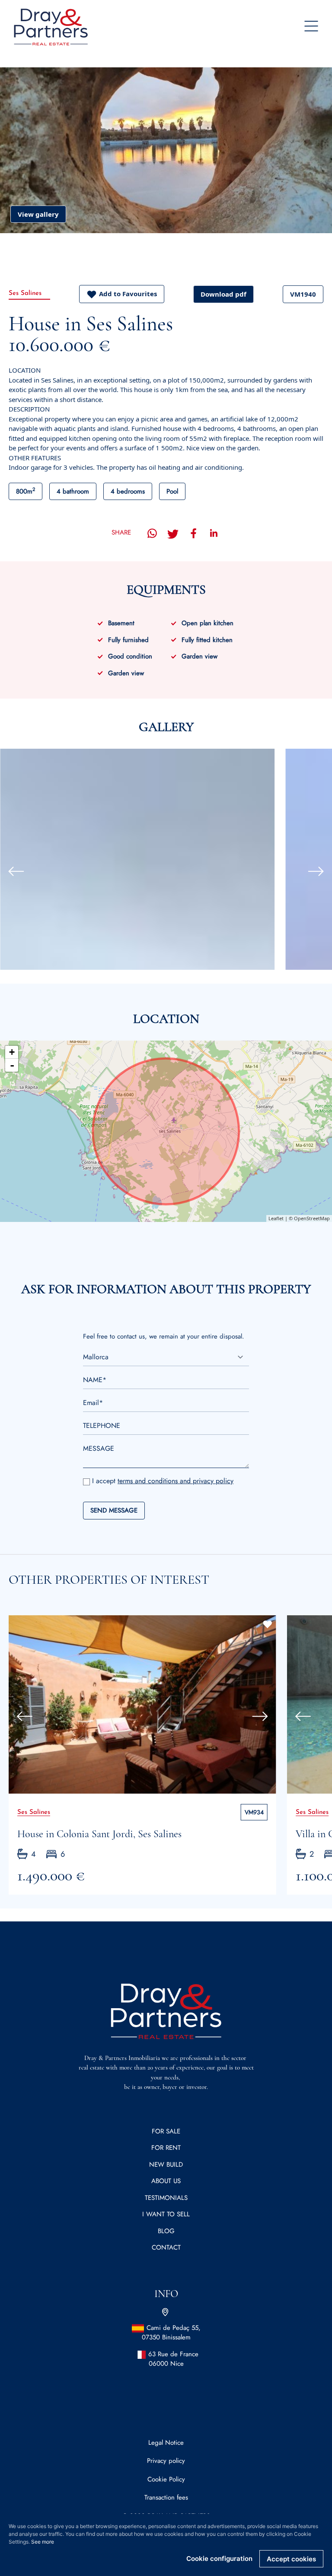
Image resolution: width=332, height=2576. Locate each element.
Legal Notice (166, 2443)
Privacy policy (166, 2461)
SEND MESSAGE (114, 1510)
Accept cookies (291, 2559)
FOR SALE (166, 2131)
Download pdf (223, 294)
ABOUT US (166, 2181)
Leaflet (276, 1218)
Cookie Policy (166, 2479)
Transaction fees (166, 2497)
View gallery (38, 214)
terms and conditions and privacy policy (176, 1481)
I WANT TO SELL (166, 2214)
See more (43, 2542)
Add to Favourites (128, 294)
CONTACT (166, 2247)
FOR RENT (166, 2148)
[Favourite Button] (268, 1624)
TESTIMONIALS (166, 2198)
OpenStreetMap (312, 1218)
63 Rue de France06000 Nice (173, 2359)
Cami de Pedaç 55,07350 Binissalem (171, 2333)
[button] (12, 871)
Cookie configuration (219, 2559)
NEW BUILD (166, 2165)
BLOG (166, 2231)
